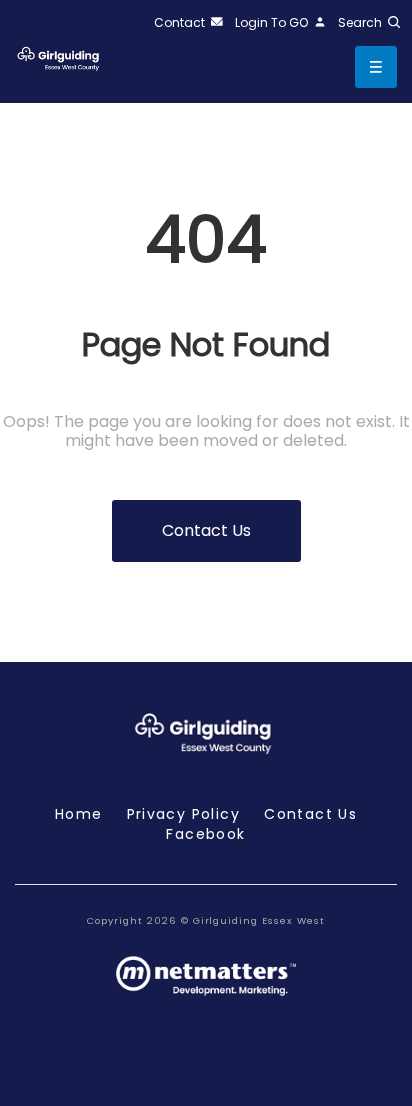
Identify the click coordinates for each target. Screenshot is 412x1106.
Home (79, 814)
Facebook (205, 834)
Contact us (206, 530)
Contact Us (310, 814)
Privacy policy (184, 814)
